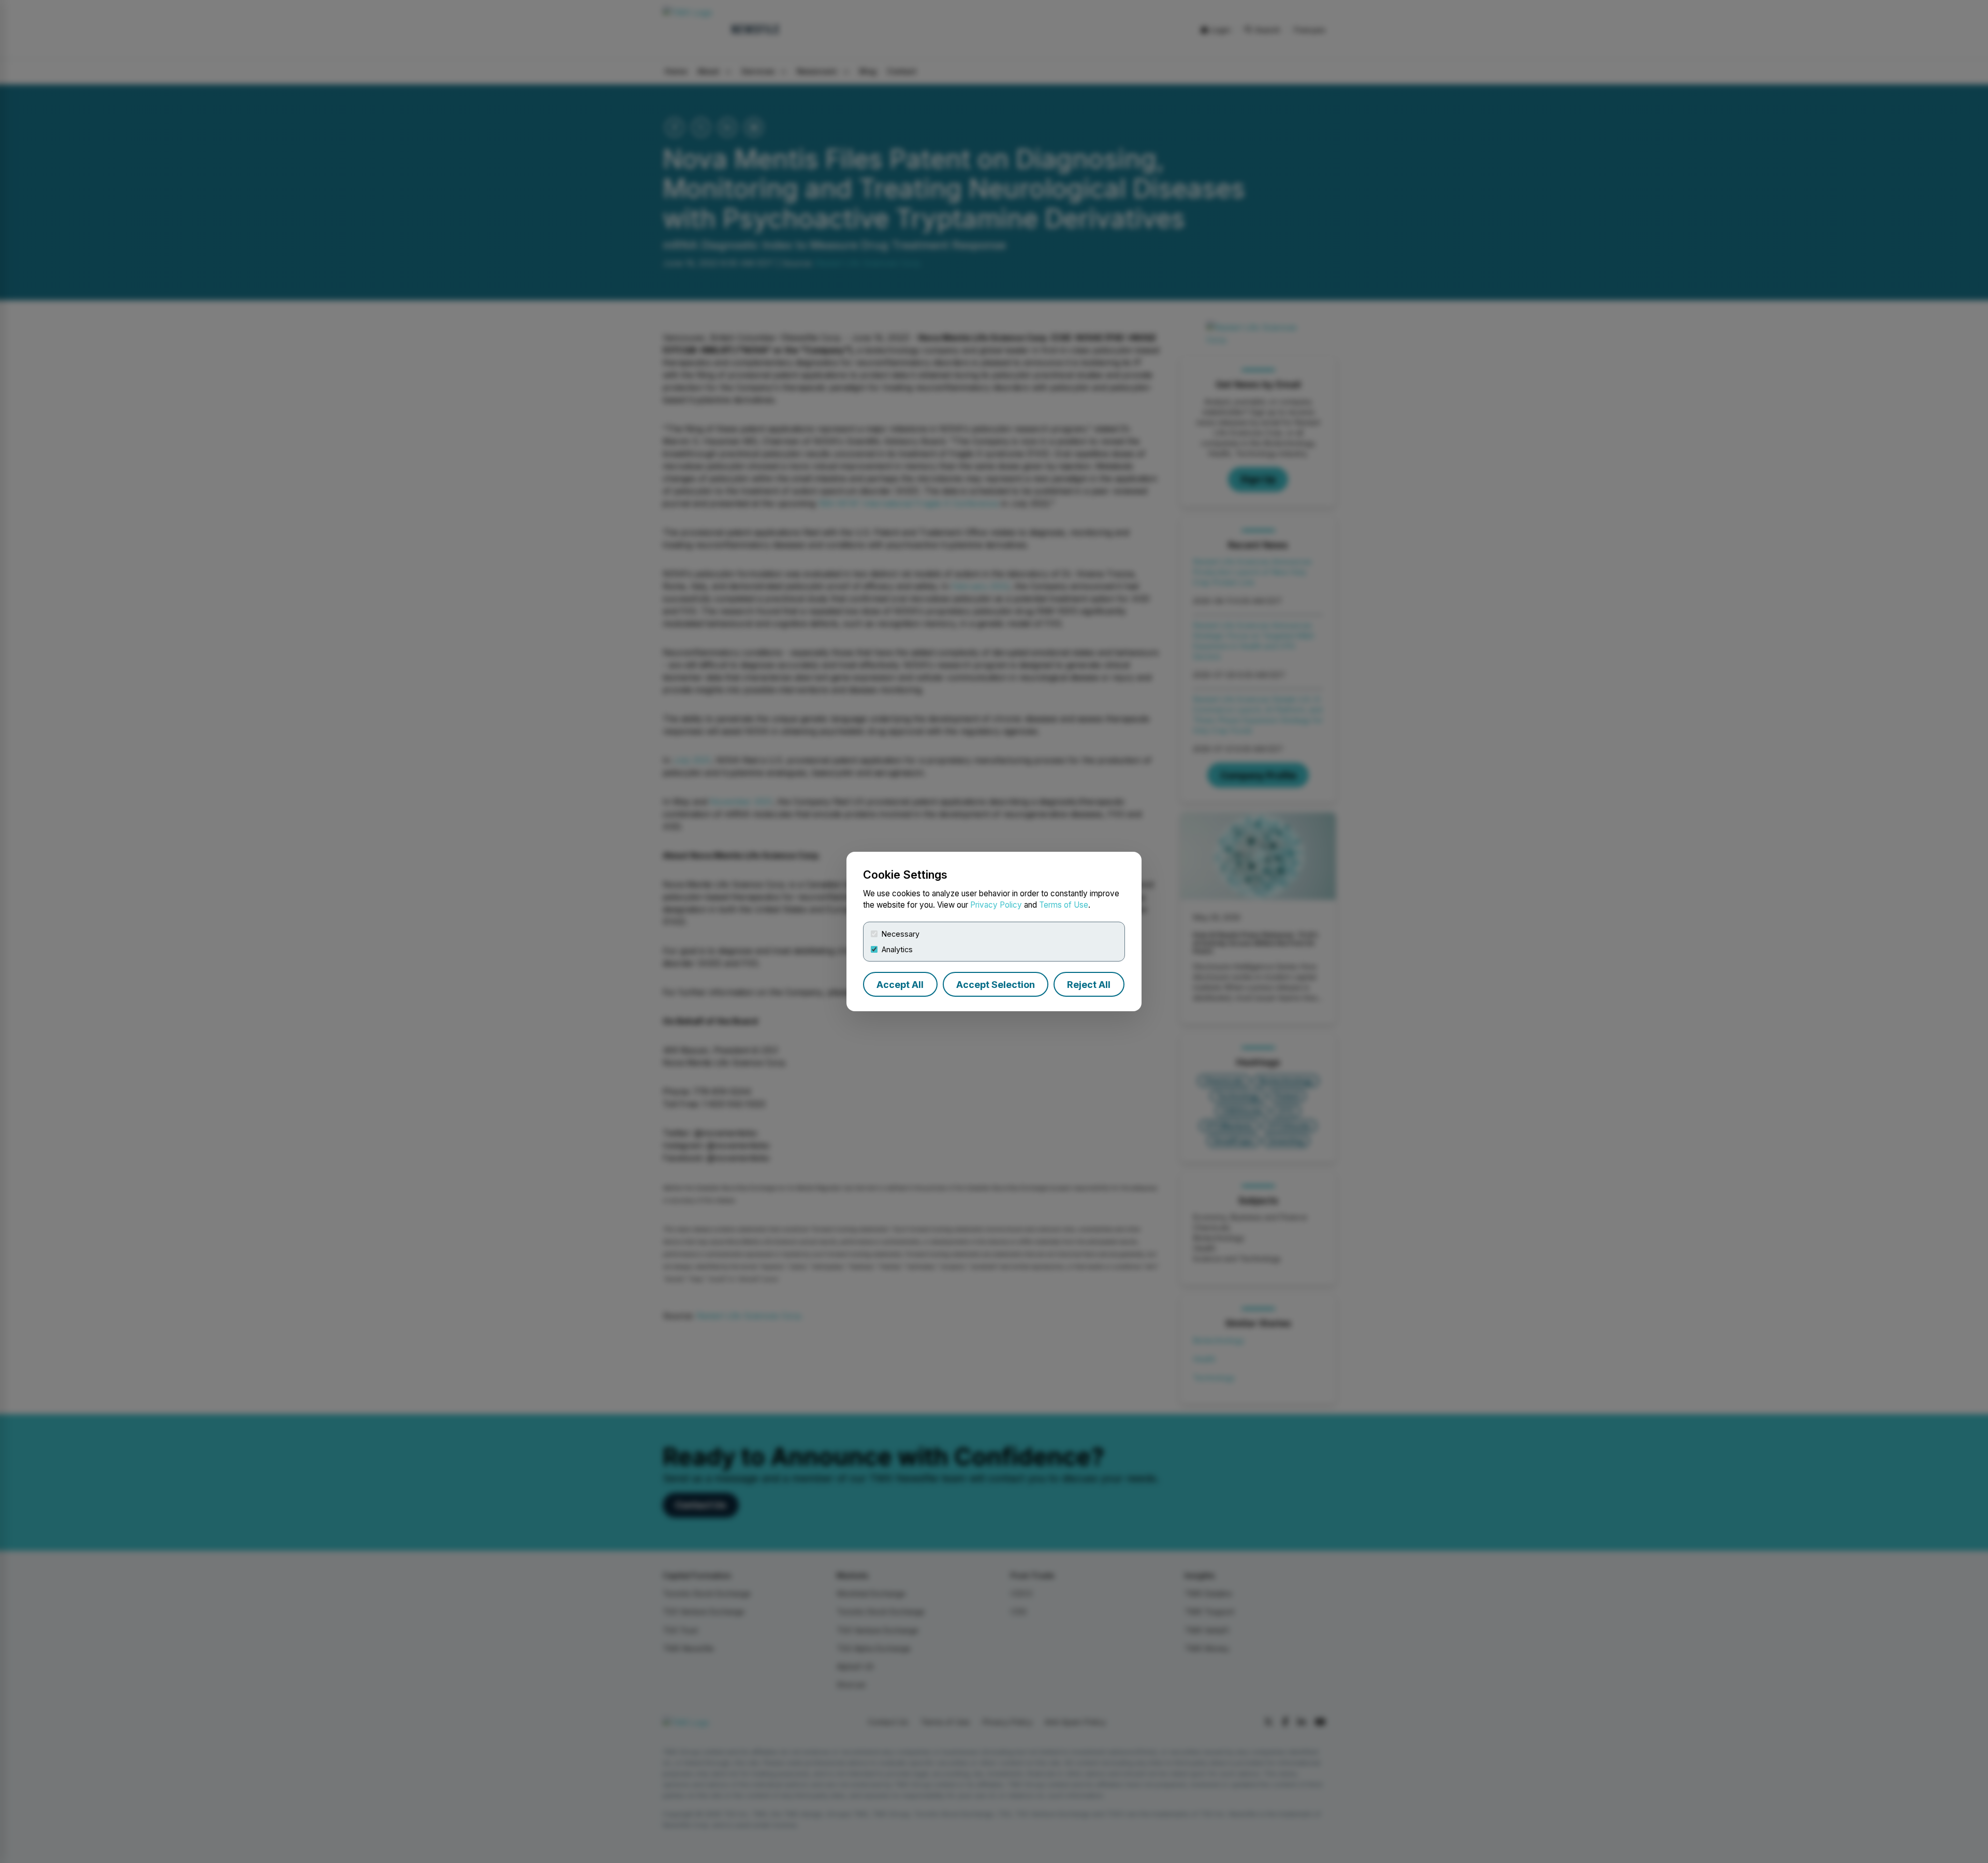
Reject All (1089, 985)
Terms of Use (1064, 905)
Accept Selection (996, 985)
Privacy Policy (996, 905)
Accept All (900, 985)
